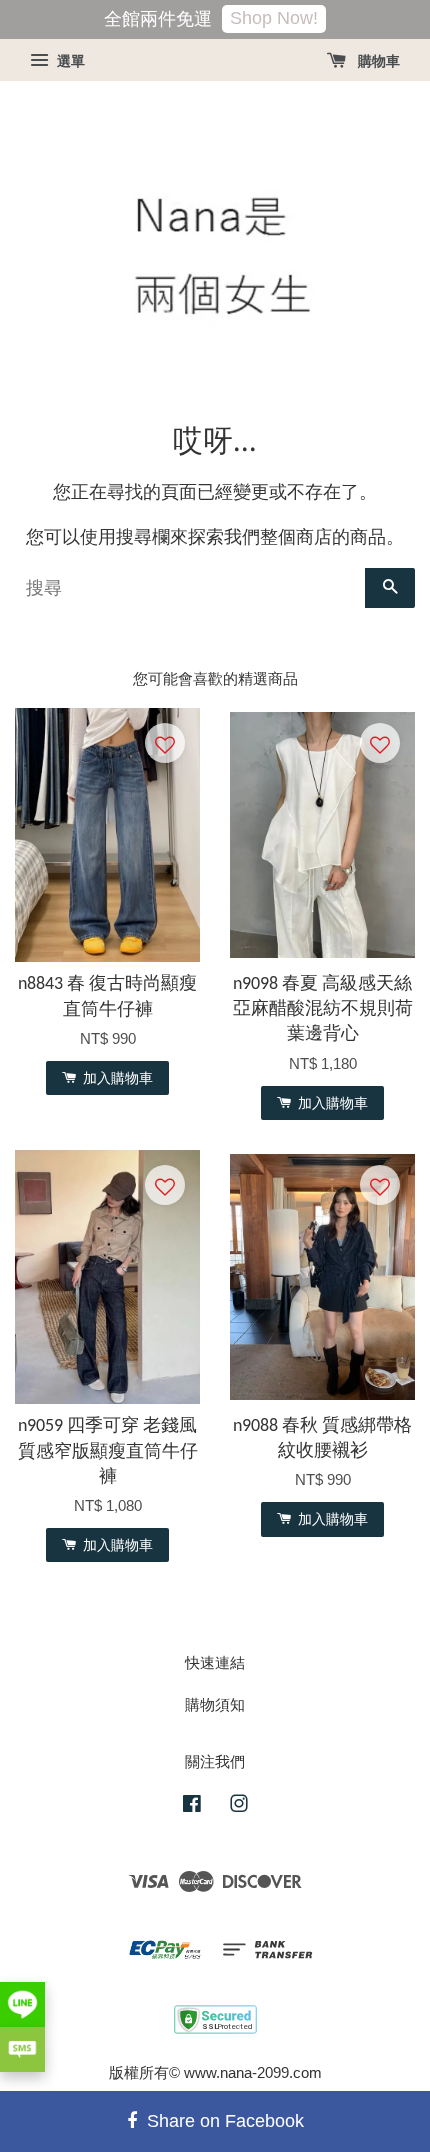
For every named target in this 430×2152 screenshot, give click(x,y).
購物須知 (215, 1704)
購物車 (377, 61)
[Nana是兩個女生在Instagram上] (239, 1806)
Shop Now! (274, 18)
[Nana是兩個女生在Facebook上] (192, 1806)
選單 (69, 61)
